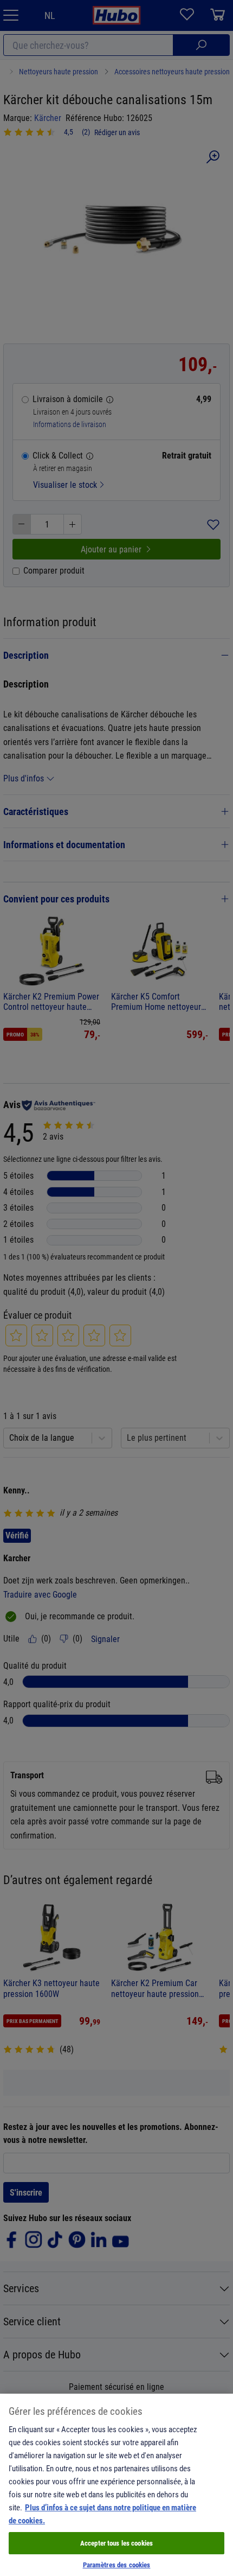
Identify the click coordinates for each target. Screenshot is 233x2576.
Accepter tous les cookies (116, 2543)
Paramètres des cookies (117, 2565)
